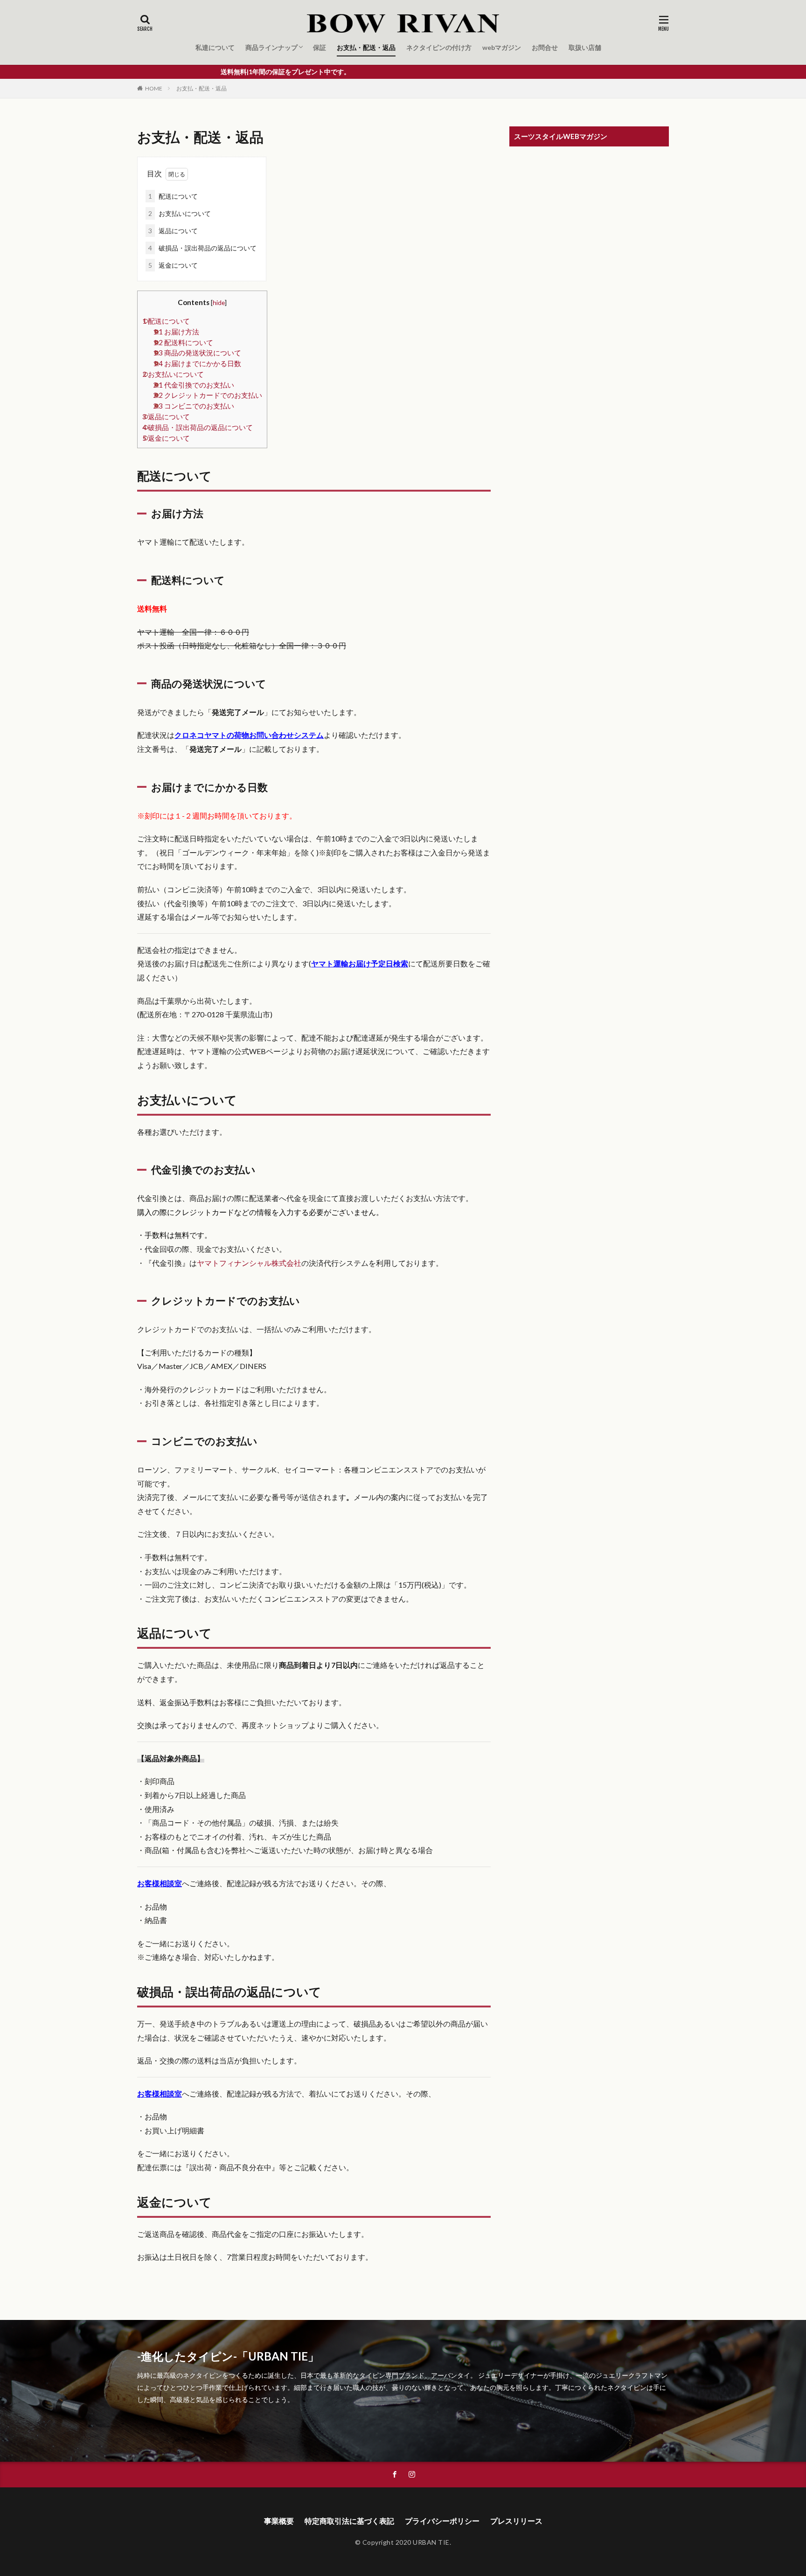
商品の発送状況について (197, 353)
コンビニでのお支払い (194, 406)
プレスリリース (516, 2521)
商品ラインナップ (271, 47)
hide (219, 302)
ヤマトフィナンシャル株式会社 (249, 1263)
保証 (320, 47)
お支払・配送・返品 (366, 47)
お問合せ (545, 47)
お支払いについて (180, 213)
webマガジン (502, 47)
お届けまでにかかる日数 (197, 363)
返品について (173, 231)
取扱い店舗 (585, 47)
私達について (215, 47)
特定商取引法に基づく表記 (349, 2521)
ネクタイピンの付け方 (439, 47)
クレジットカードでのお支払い (208, 395)
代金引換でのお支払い (194, 385)
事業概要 (279, 2521)
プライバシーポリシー (442, 2521)
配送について (173, 196)
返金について (173, 265)
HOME (154, 88)
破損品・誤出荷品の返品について (202, 248)
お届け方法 (176, 332)
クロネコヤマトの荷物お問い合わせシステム (249, 735)
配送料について (183, 342)
